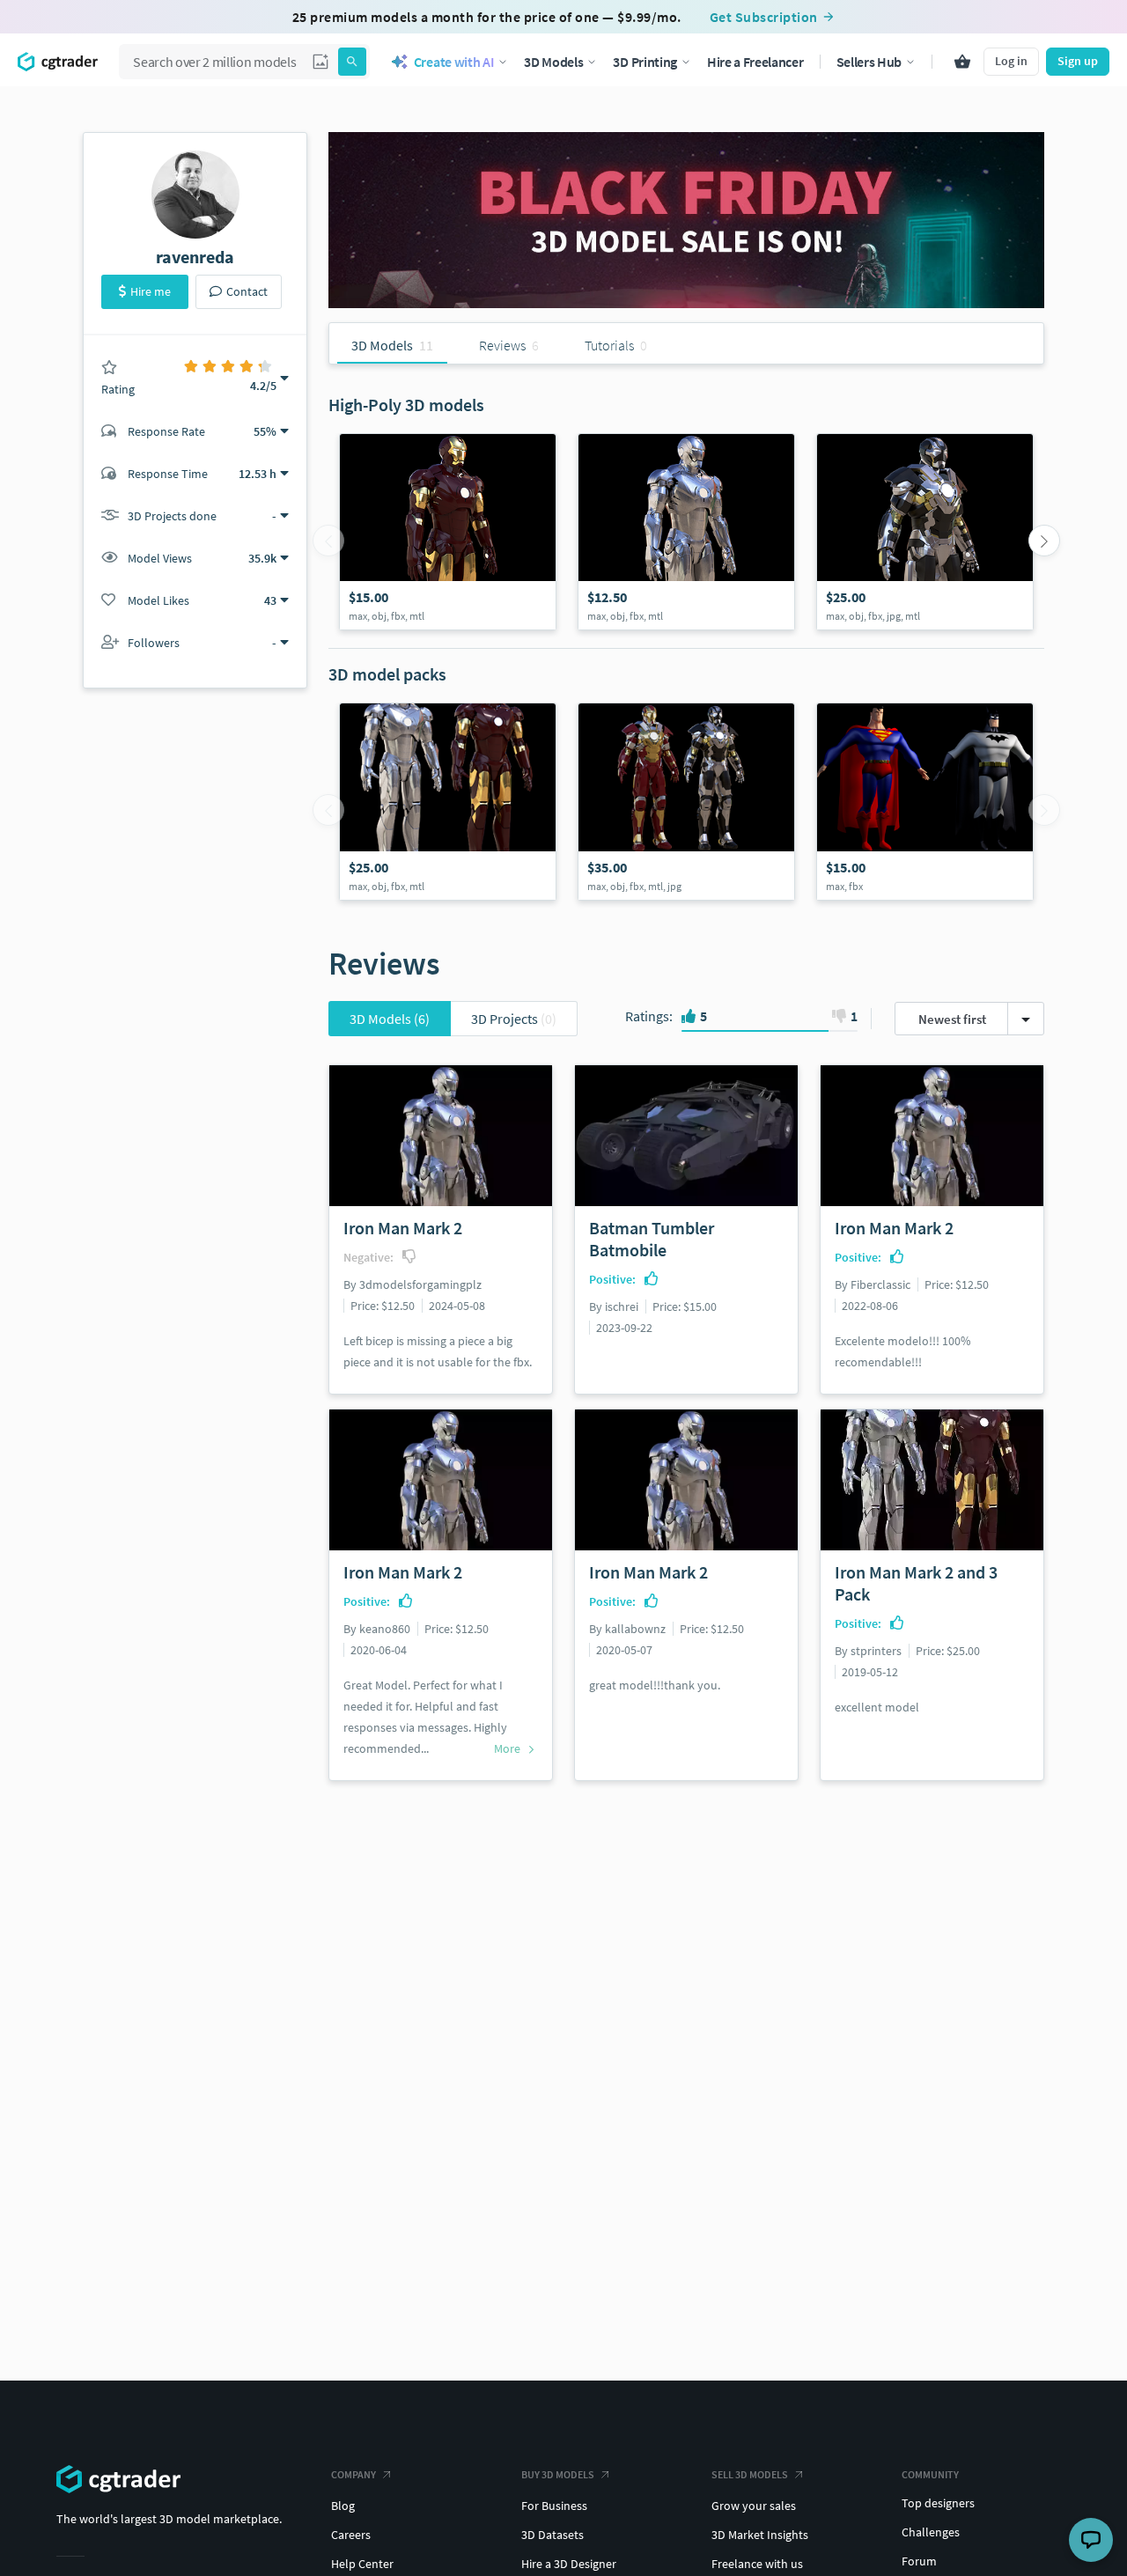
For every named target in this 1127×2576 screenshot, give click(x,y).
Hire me (151, 291)
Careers (351, 2535)
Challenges (931, 2532)
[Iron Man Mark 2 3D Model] (686, 532)
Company (354, 2474)
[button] (320, 62)
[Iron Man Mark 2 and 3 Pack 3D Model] (448, 801)
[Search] (352, 62)
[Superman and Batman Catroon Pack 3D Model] (925, 801)
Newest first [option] (952, 1019)
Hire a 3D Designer (569, 2564)
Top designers (938, 2503)
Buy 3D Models (558, 2474)
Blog (343, 2506)
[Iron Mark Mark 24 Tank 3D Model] (925, 532)
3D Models (390, 1019)
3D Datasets (552, 2535)
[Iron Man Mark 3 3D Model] (448, 532)
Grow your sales (754, 2506)
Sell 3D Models (750, 2474)
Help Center (362, 2564)
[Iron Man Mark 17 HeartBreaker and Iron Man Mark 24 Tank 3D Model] (686, 801)
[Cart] (962, 62)
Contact (247, 291)
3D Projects (514, 1019)
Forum (919, 2561)
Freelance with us (757, 2564)
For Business (554, 2506)
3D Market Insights (760, 2535)
